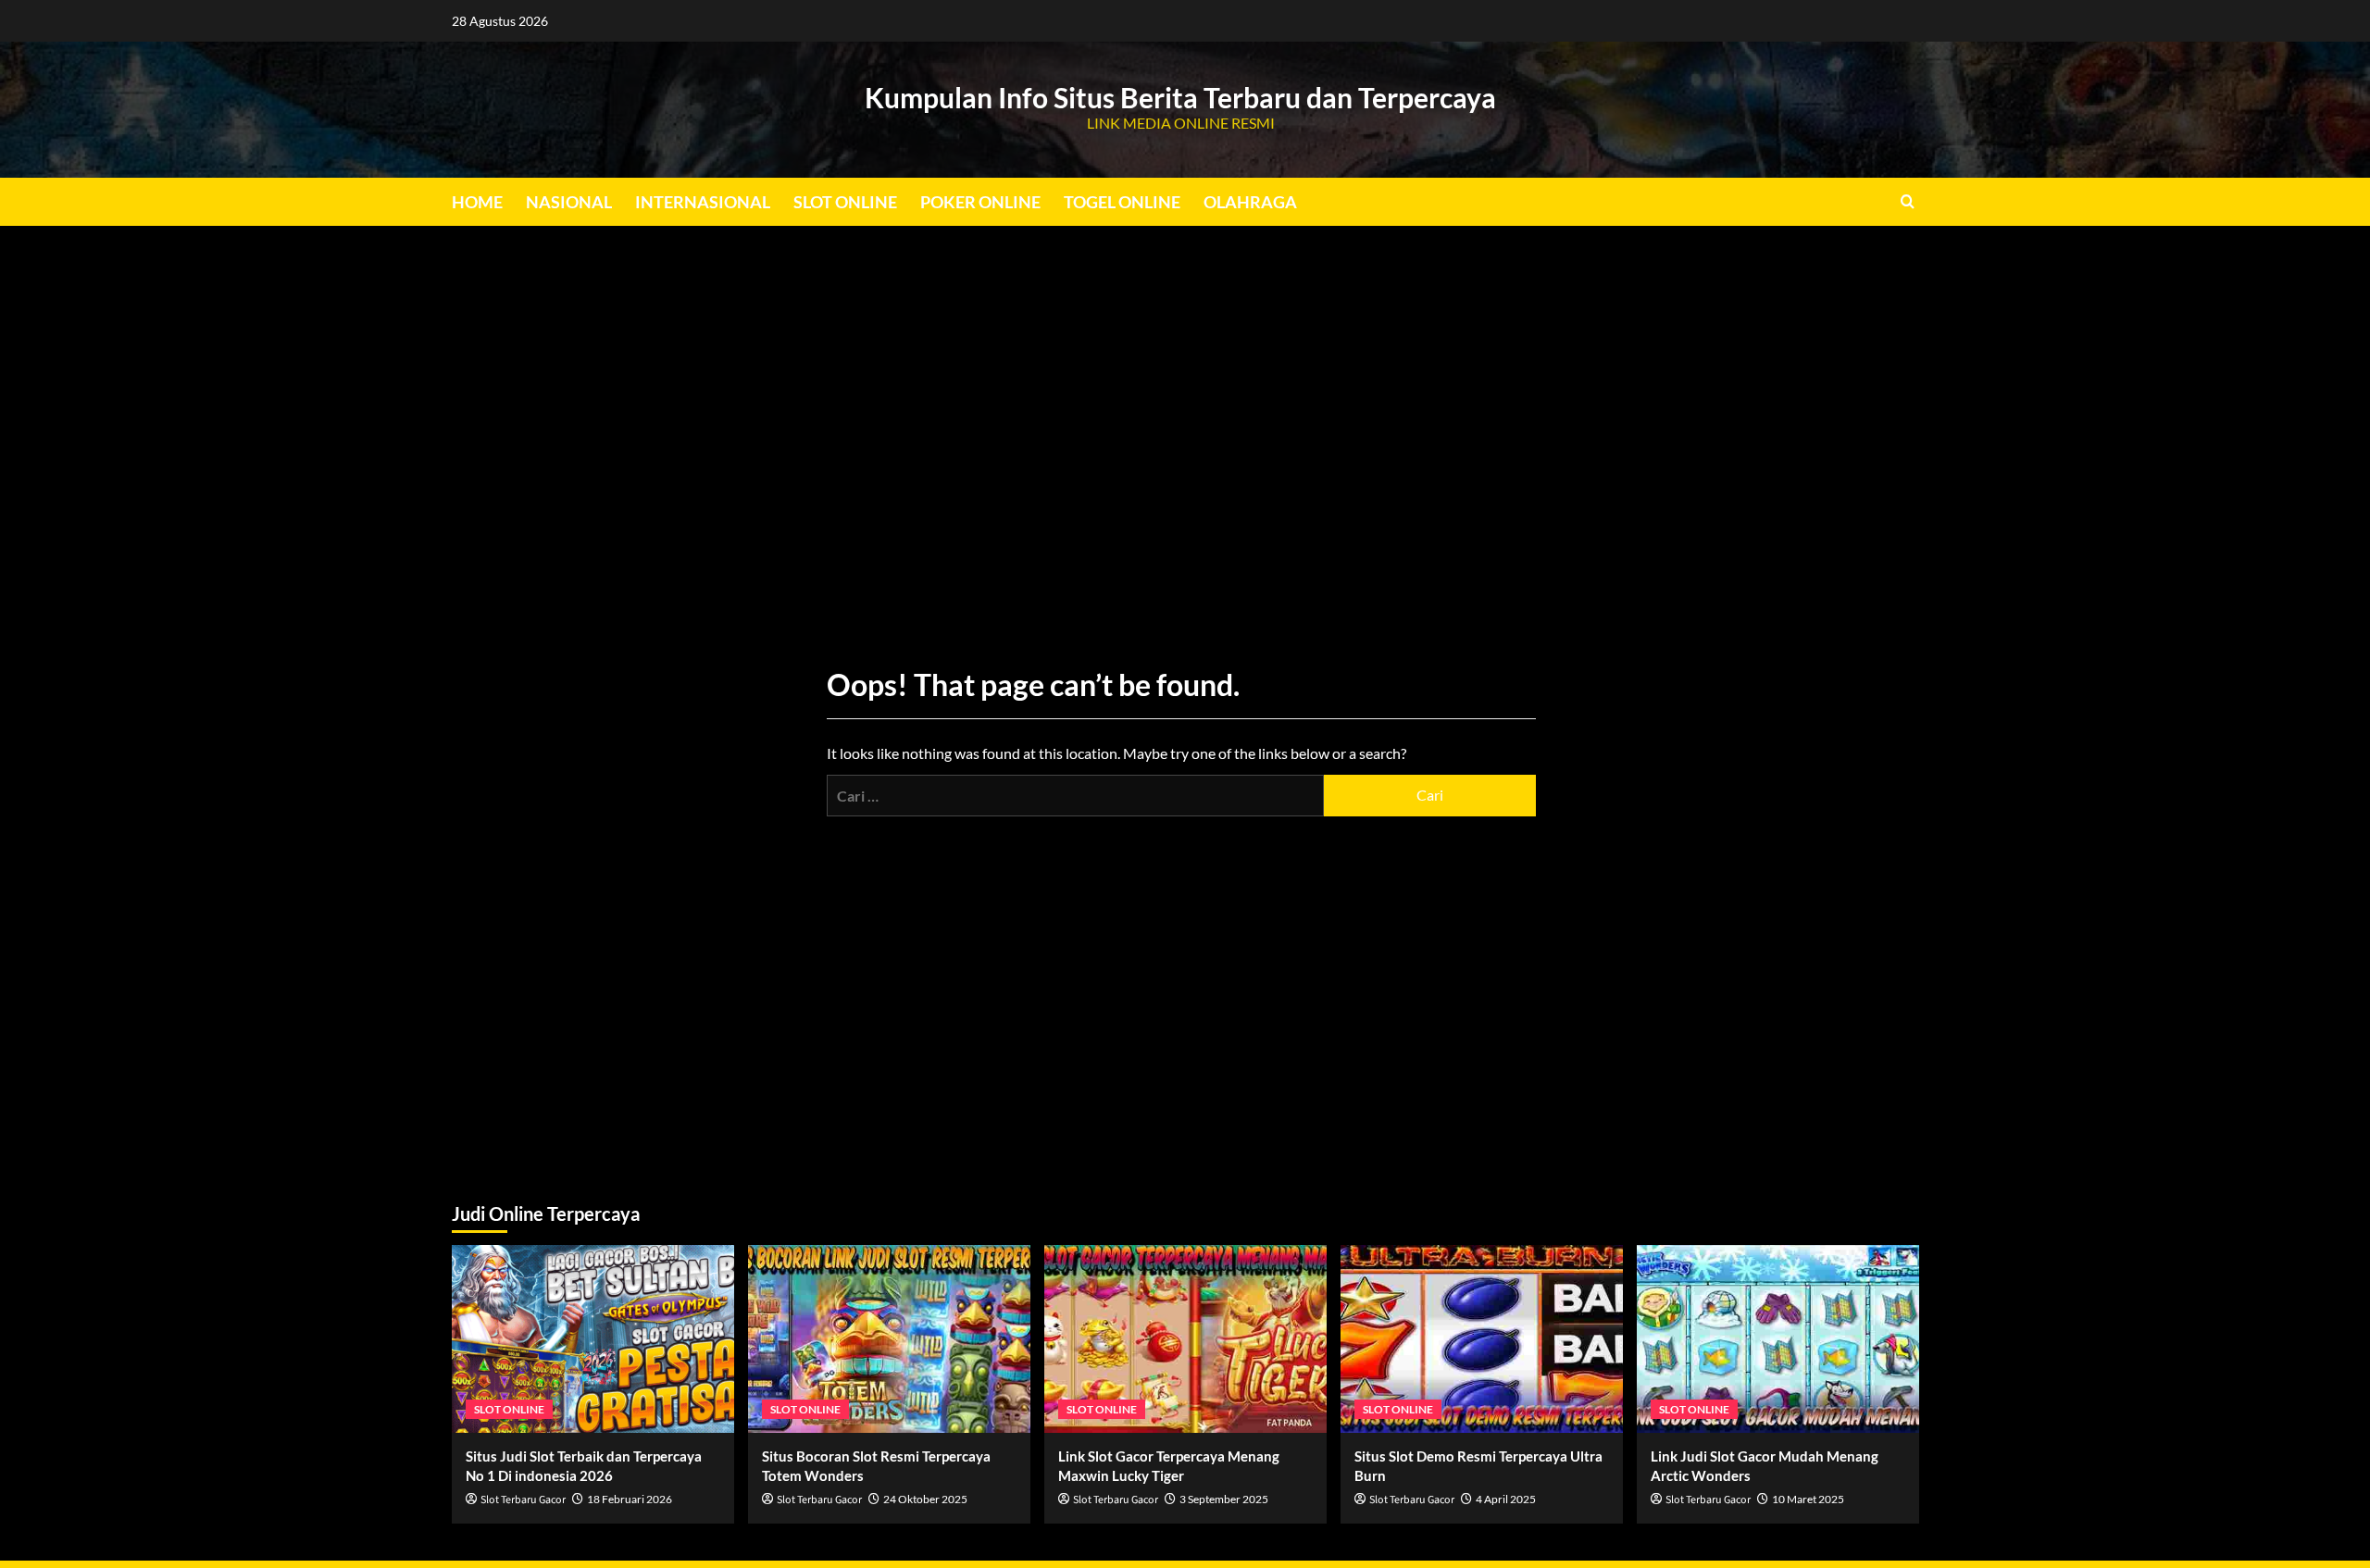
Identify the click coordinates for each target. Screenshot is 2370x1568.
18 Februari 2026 (630, 1499)
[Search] (1908, 201)
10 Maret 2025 (1808, 1499)
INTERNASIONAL (703, 202)
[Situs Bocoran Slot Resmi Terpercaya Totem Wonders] (889, 1339)
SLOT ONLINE (845, 202)
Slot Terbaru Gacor (523, 1500)
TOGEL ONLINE (1122, 202)
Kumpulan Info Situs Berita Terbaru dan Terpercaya (1180, 97)
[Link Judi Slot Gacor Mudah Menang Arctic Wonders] (1778, 1339)
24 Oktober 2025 (925, 1499)
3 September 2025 (1224, 1499)
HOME (477, 202)
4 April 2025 (1506, 1499)
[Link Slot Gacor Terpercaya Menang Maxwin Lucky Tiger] (1185, 1339)
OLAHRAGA (1250, 202)
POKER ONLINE (980, 202)
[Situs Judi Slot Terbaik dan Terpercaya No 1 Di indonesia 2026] (593, 1339)
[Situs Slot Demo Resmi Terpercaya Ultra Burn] (1482, 1339)
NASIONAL (569, 202)
